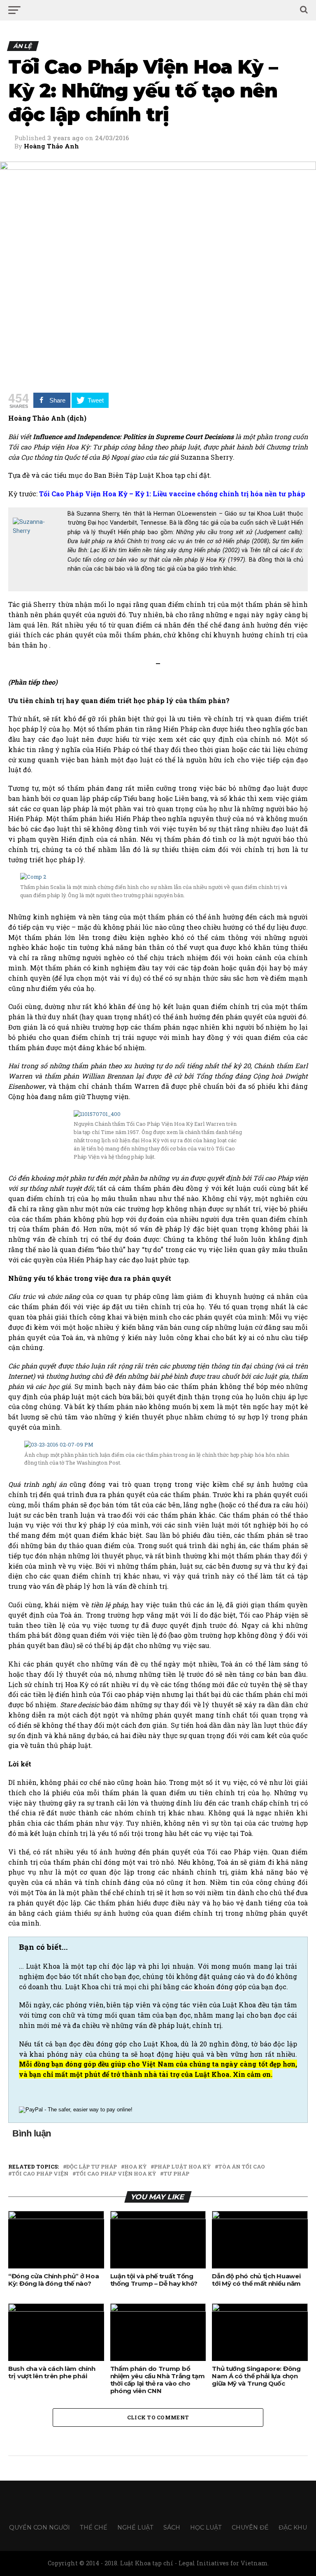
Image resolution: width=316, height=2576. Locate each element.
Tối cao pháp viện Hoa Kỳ (116, 2174)
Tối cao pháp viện (40, 2174)
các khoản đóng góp (214, 1987)
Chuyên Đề (250, 2527)
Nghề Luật (135, 2527)
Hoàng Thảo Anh (51, 146)
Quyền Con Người (39, 2527)
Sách (172, 2527)
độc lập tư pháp (92, 2167)
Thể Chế (94, 2527)
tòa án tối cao (242, 2167)
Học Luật (206, 2527)
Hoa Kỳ (135, 2167)
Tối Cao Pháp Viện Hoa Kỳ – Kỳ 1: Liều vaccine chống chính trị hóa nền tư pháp (172, 494)
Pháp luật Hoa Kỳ (182, 2167)
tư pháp (176, 2174)
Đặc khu (293, 2527)
